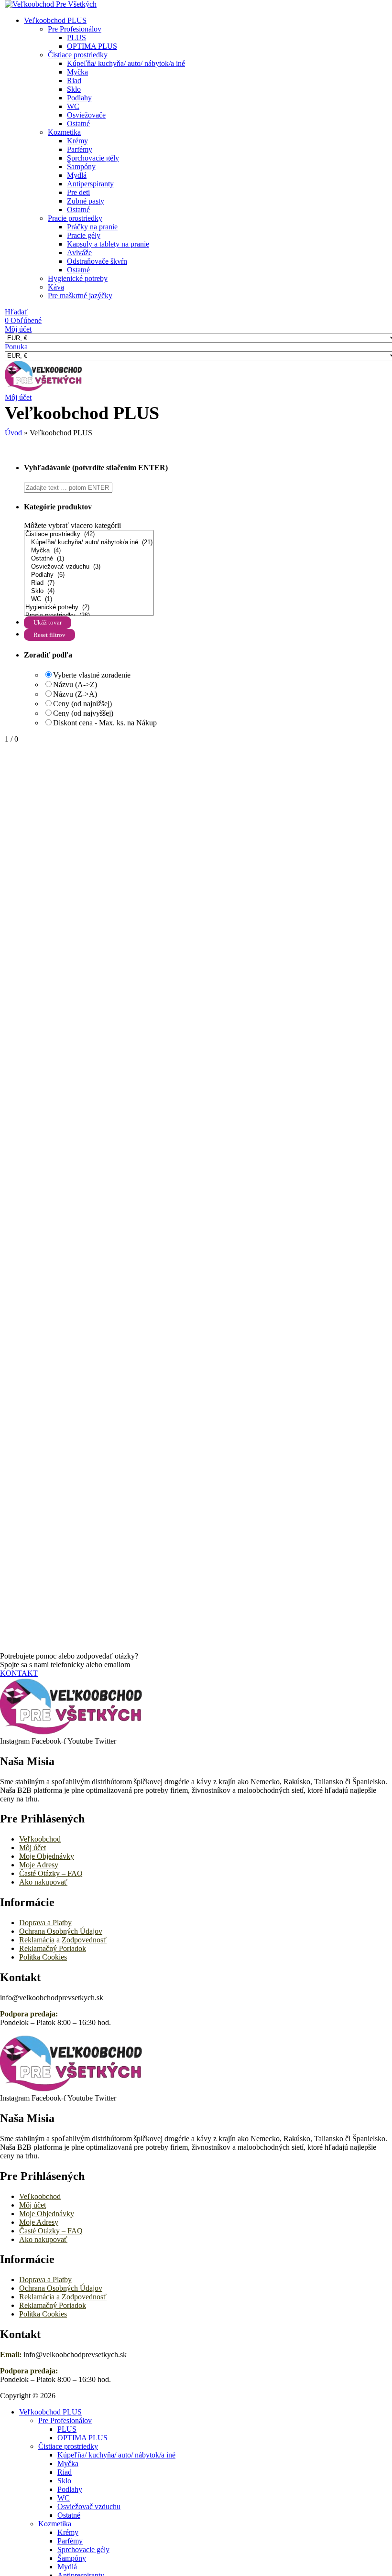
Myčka (77, 72)
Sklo (74, 89)
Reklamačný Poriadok (53, 1948)
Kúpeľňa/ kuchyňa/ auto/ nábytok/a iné (126, 63)
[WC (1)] (89, 599)
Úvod (13, 433)
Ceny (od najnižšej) (82, 704)
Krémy (77, 141)
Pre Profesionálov (75, 29)
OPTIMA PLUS (92, 46)
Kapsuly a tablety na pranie (108, 244)
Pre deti (78, 192)
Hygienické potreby (78, 278)
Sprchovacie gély (93, 158)
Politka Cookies (43, 1957)
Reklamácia (37, 1940)
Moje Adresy (39, 1865)
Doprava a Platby (45, 1923)
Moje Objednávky (47, 1856)
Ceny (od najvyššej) (83, 713)
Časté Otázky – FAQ (51, 1873)
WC (73, 106)
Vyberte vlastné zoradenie (92, 675)
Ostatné (78, 124)
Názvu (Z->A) (75, 694)
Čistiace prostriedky (78, 55)
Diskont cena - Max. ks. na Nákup (105, 723)
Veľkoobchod (40, 1839)
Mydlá (77, 175)
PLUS (76, 38)
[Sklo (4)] (89, 591)
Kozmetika (64, 132)
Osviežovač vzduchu (89, 2506)
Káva (56, 287)
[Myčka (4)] (89, 551)
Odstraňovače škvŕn (97, 261)
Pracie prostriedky (75, 218)
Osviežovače (86, 115)
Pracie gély (84, 235)
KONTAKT (19, 1673)
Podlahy (79, 98)
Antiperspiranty (90, 184)
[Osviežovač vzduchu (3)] (89, 567)
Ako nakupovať (43, 1882)
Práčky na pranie (92, 227)
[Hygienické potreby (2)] (89, 608)
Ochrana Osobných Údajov (61, 1931)
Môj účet (33, 1848)
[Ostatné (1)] (89, 559)
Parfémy (80, 149)
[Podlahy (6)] (89, 575)
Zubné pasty (86, 201)
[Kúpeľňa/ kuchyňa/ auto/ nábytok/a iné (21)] (89, 543)
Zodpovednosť (84, 1940)
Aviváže (79, 253)
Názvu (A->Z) (75, 684)
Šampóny (81, 167)
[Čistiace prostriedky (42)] (89, 534)
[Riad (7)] (89, 583)
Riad (74, 81)
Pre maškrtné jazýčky (80, 296)
